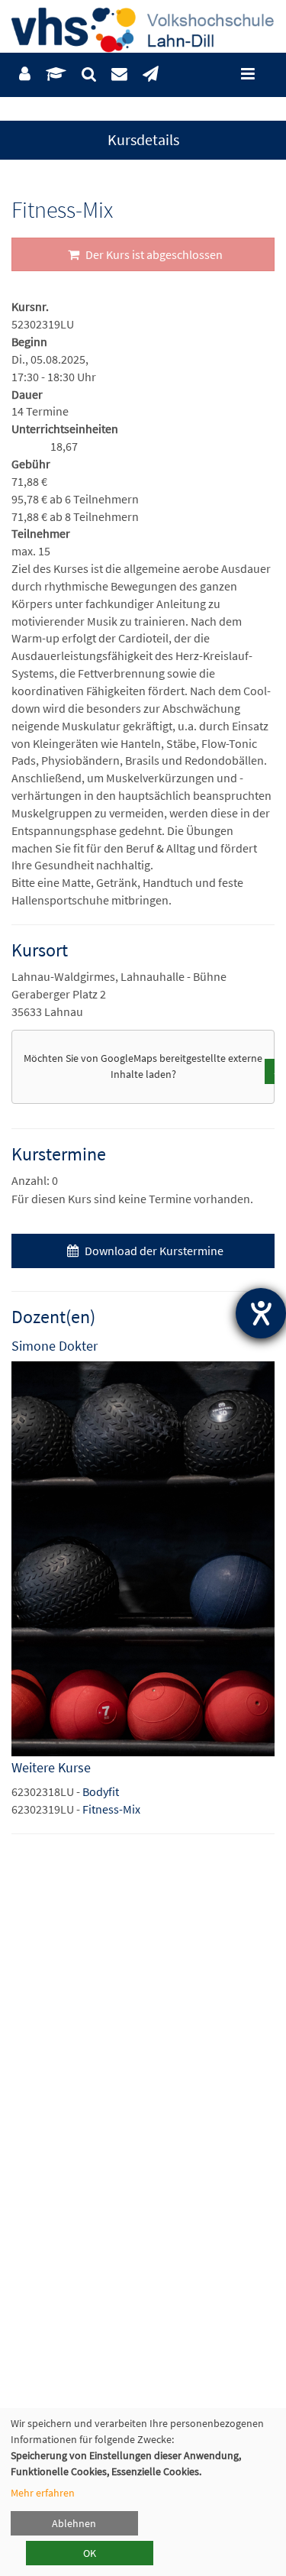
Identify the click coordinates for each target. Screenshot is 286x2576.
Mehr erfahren (43, 2493)
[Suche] (89, 74)
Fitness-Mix (111, 1809)
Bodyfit (101, 1791)
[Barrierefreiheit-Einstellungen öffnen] (261, 1313)
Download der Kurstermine (153, 1251)
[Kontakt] (119, 74)
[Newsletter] (151, 74)
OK (90, 2553)
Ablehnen (74, 2523)
